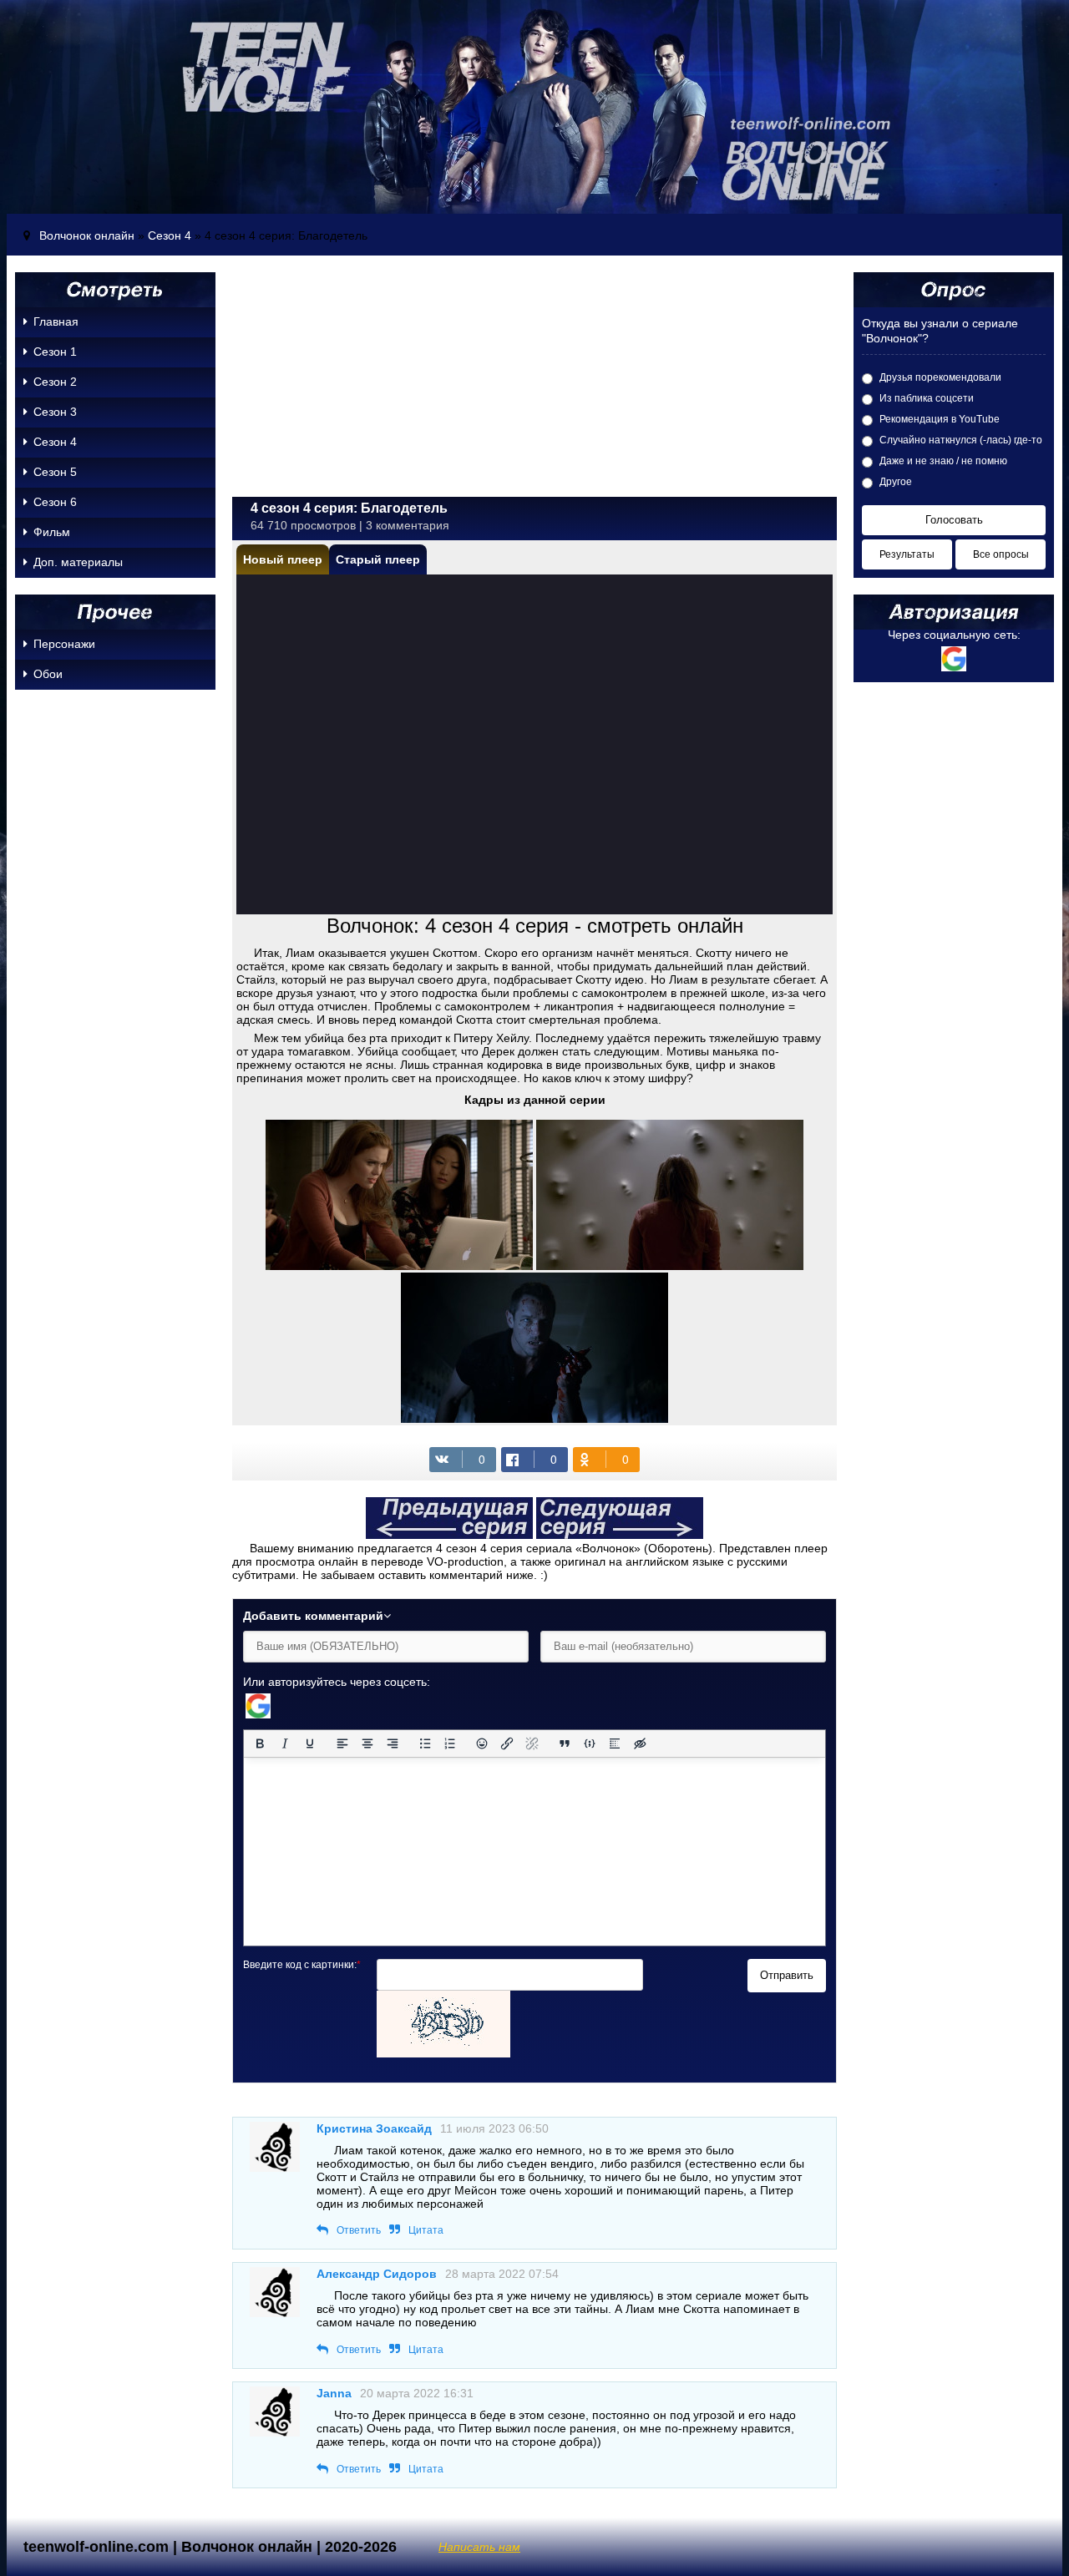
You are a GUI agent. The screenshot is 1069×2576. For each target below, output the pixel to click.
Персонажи (64, 644)
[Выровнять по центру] (367, 1743)
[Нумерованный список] (450, 1743)
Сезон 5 (55, 472)
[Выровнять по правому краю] (393, 1743)
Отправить (787, 1975)
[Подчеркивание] (310, 1743)
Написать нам (479, 2547)
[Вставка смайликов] (483, 1743)
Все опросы (1001, 554)
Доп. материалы (78, 562)
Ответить (359, 2230)
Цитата (426, 2230)
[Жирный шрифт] (260, 1743)
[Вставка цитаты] (565, 1743)
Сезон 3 (55, 412)
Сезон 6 (55, 502)
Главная (56, 321)
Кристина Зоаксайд (374, 2128)
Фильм (52, 532)
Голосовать (954, 520)
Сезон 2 (55, 382)
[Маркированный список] (425, 1743)
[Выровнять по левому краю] (342, 1743)
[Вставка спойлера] (615, 1743)
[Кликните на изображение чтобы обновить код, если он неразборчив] (443, 2053)
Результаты (907, 554)
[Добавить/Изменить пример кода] (590, 1743)
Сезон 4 (170, 235)
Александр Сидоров (377, 2274)
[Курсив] (285, 1743)
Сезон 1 (55, 352)
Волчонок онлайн (87, 235)
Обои (48, 674)
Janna (334, 2393)
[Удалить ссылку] (532, 1743)
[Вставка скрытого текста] (640, 1743)
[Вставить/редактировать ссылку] (507, 1743)
